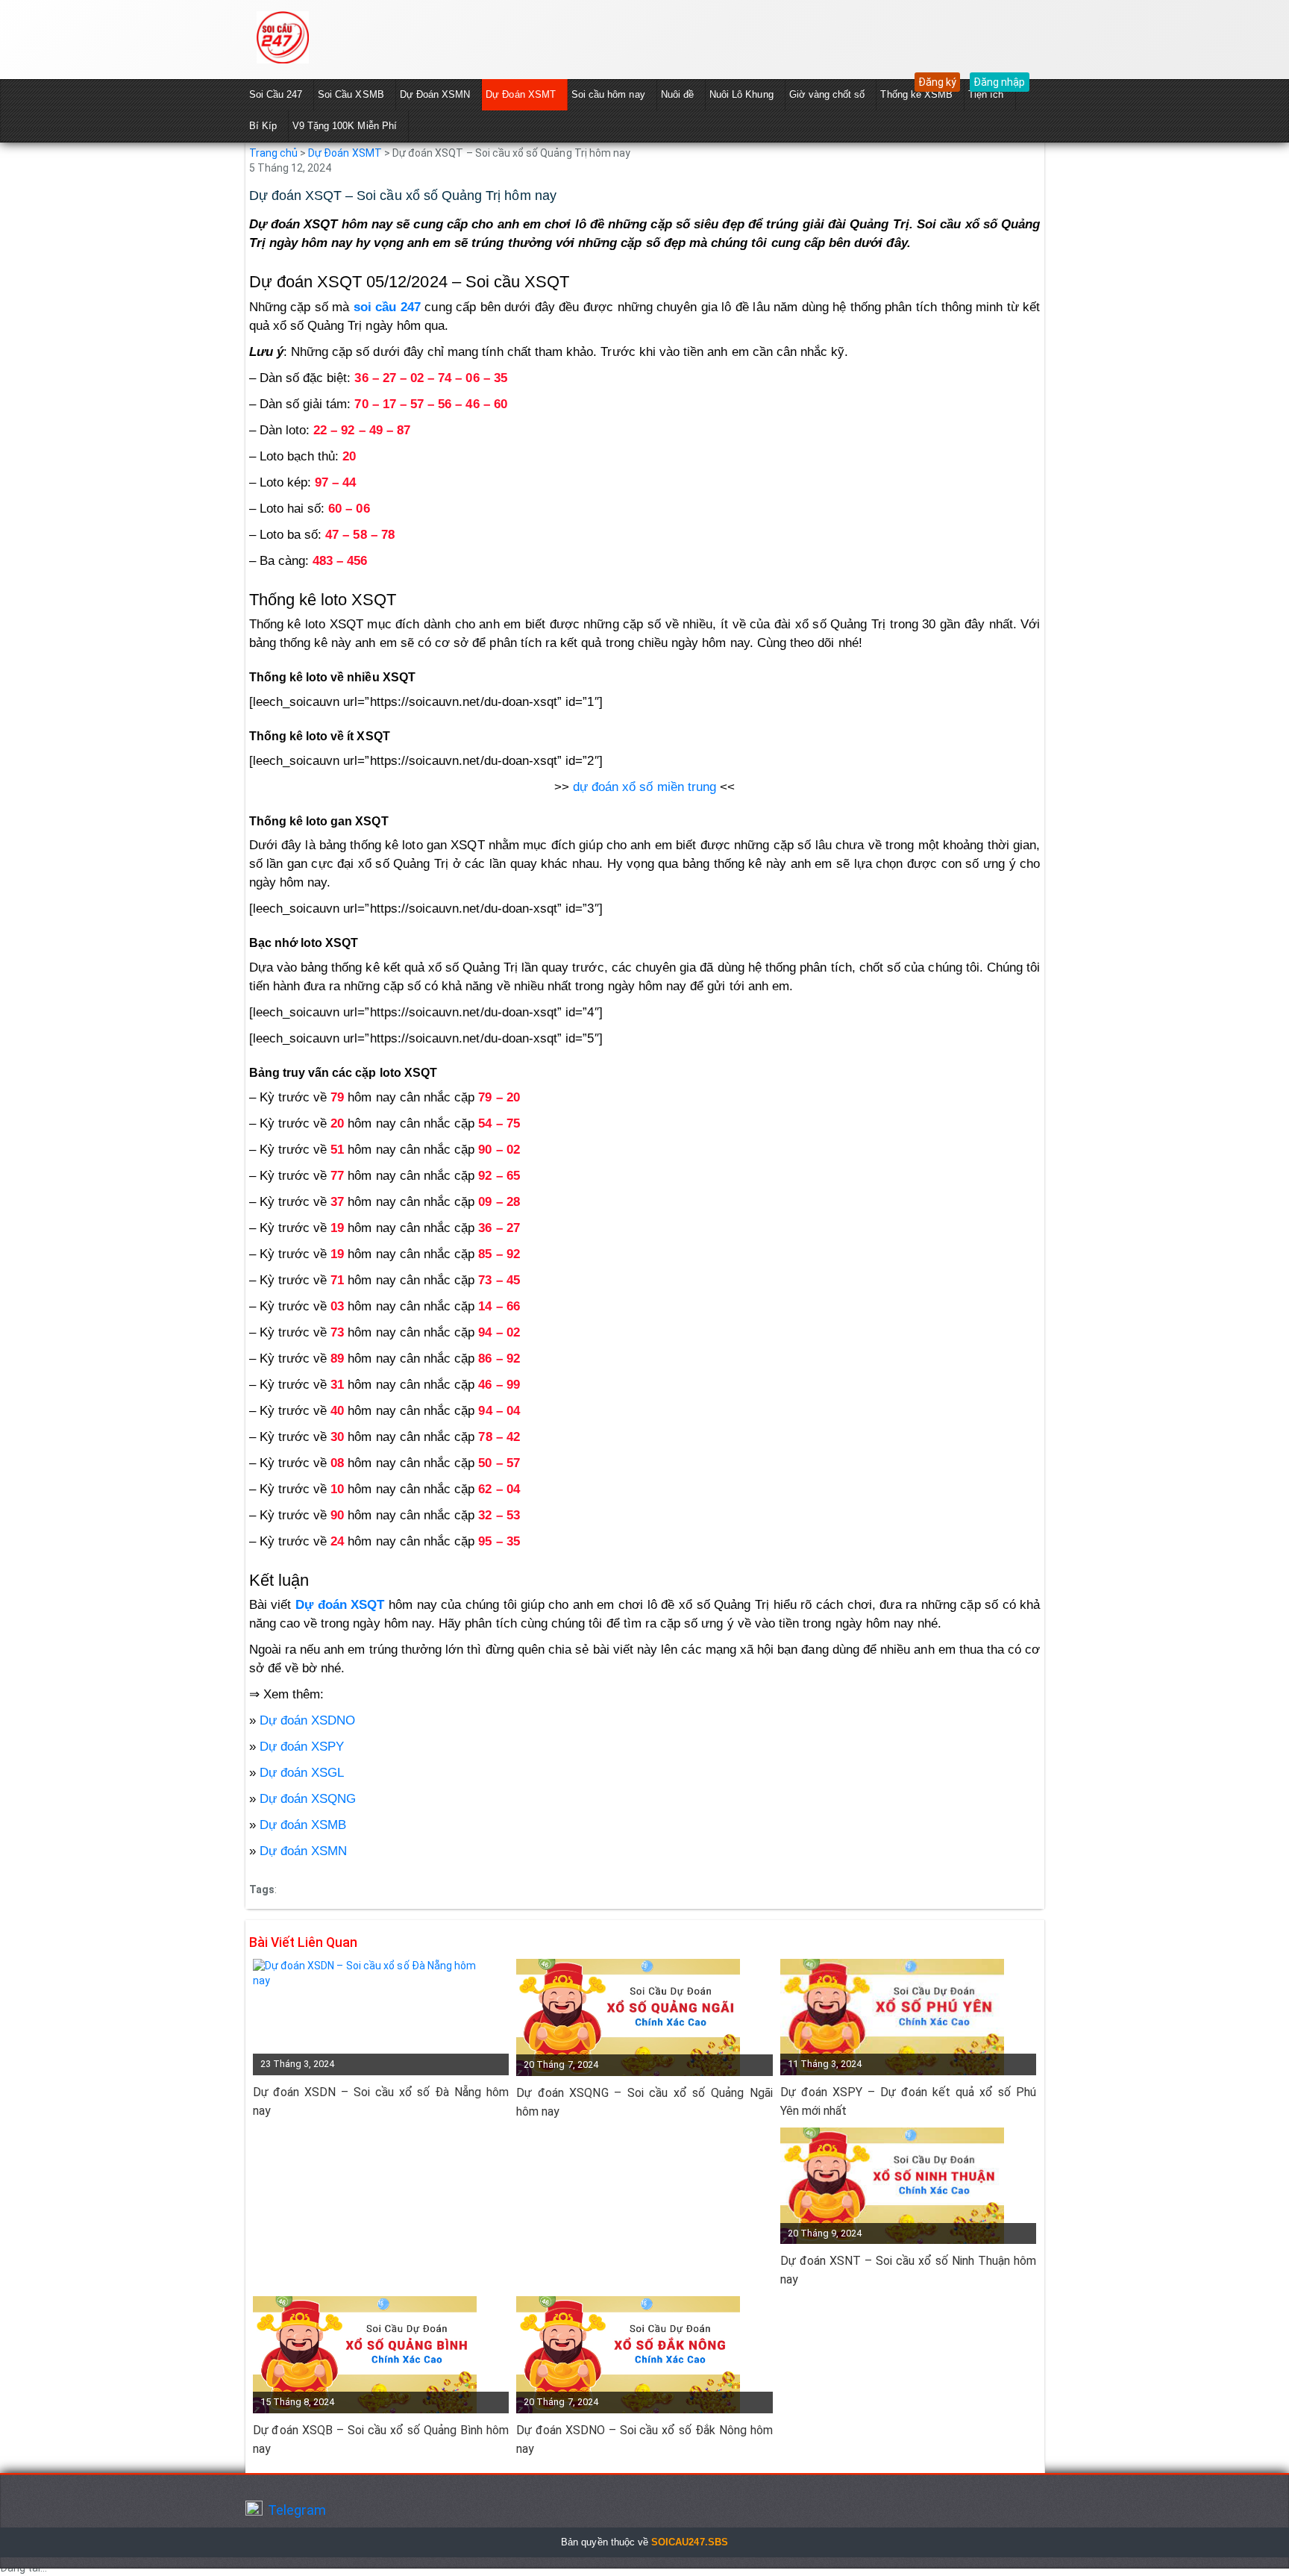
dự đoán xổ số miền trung (644, 787)
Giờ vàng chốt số (827, 94)
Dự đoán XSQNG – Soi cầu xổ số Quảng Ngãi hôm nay (644, 2102)
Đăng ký (937, 82)
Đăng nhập (999, 82)
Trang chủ (273, 153)
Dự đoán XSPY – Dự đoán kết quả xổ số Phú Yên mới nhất (909, 2101)
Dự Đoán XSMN (435, 94)
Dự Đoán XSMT (521, 94)
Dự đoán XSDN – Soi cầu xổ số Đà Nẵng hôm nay (381, 2101)
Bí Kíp (263, 126)
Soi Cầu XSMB (351, 94)
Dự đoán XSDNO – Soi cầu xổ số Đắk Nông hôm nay (644, 2439)
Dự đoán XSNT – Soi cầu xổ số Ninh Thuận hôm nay (909, 2270)
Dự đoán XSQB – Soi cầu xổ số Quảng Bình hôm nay (381, 2439)
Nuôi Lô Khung (741, 94)
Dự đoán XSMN (304, 1851)
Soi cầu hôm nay (608, 94)
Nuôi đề (677, 94)
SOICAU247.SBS (690, 2542)
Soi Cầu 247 (276, 94)
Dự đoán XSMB (303, 1825)
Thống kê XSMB (916, 94)
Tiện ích (986, 94)
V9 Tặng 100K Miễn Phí (345, 126)
